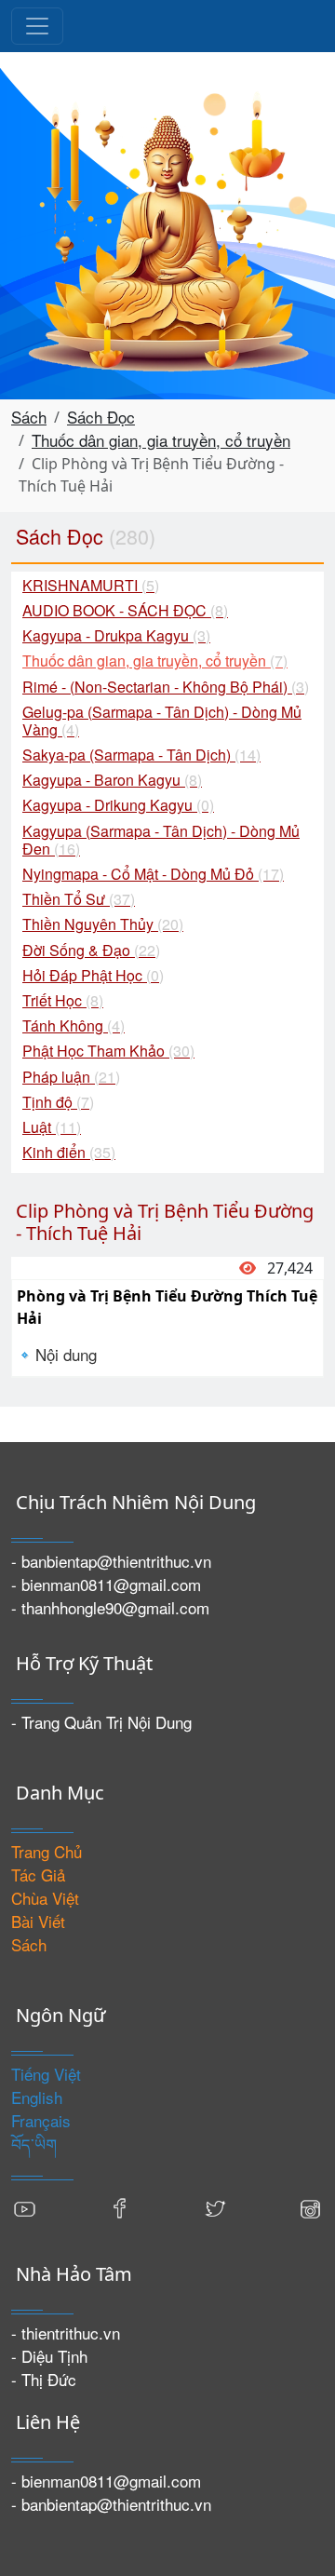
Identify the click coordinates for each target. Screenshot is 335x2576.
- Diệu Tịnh (49, 2356)
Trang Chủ (47, 1851)
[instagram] (310, 2207)
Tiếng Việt (46, 2074)
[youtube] (25, 2207)
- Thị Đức (44, 2379)
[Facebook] (120, 2207)
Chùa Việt (45, 1898)
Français (41, 2120)
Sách (29, 417)
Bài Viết (38, 1921)
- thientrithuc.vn (66, 2333)
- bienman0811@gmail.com (106, 1584)
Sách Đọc (101, 417)
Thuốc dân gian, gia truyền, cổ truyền (161, 440)
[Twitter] (215, 2207)
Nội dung (66, 1354)
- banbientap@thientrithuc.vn (111, 1561)
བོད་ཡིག (34, 2144)
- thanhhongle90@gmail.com (110, 1607)
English (37, 2097)
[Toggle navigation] (37, 26)
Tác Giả (38, 1875)
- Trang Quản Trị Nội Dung (101, 1722)
